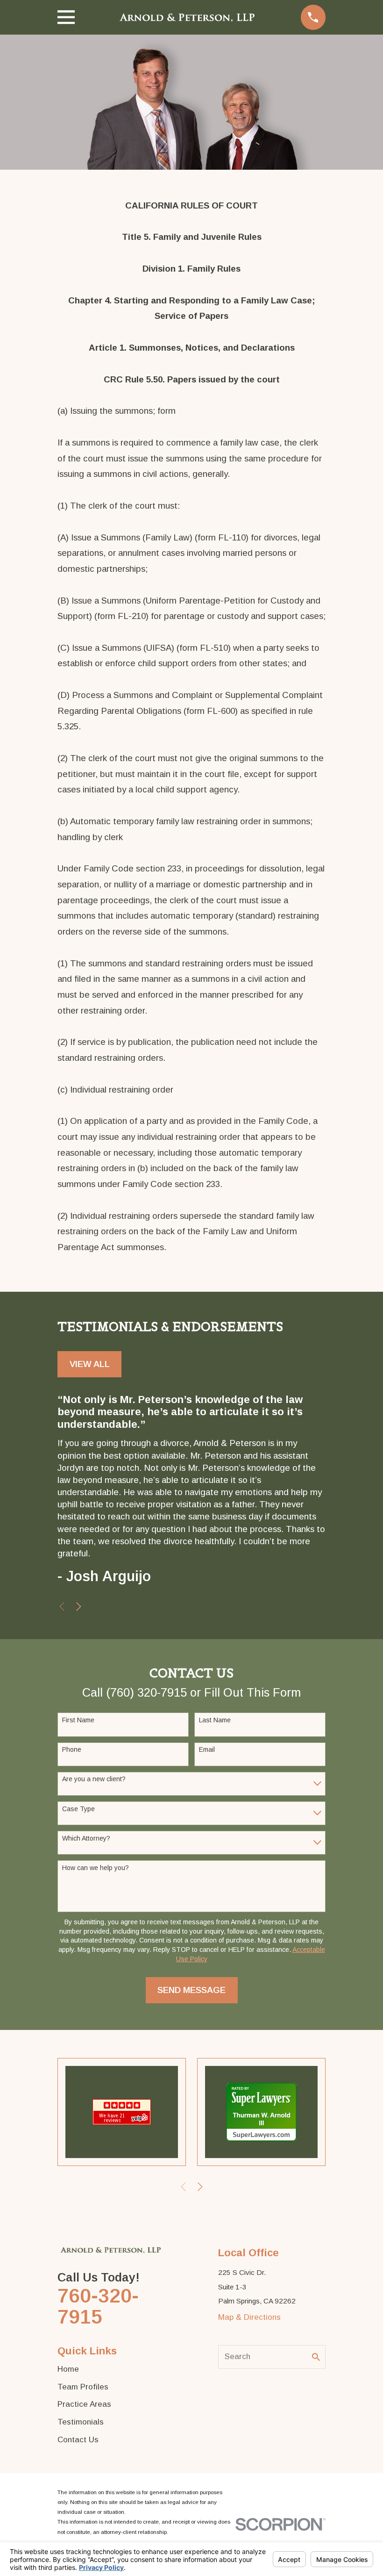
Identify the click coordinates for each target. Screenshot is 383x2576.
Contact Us (78, 2440)
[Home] (188, 17)
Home (68, 2369)
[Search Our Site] (316, 2357)
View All (90, 1364)
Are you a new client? (94, 1779)
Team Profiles (83, 2387)
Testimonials (81, 2422)
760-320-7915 (98, 2306)
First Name (78, 1720)
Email (207, 1749)
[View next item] (79, 1607)
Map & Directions (249, 2317)
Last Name (215, 1720)
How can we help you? (96, 1868)
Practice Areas (84, 2404)
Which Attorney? (86, 1838)
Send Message (191, 1990)
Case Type (78, 1809)
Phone (72, 1749)
